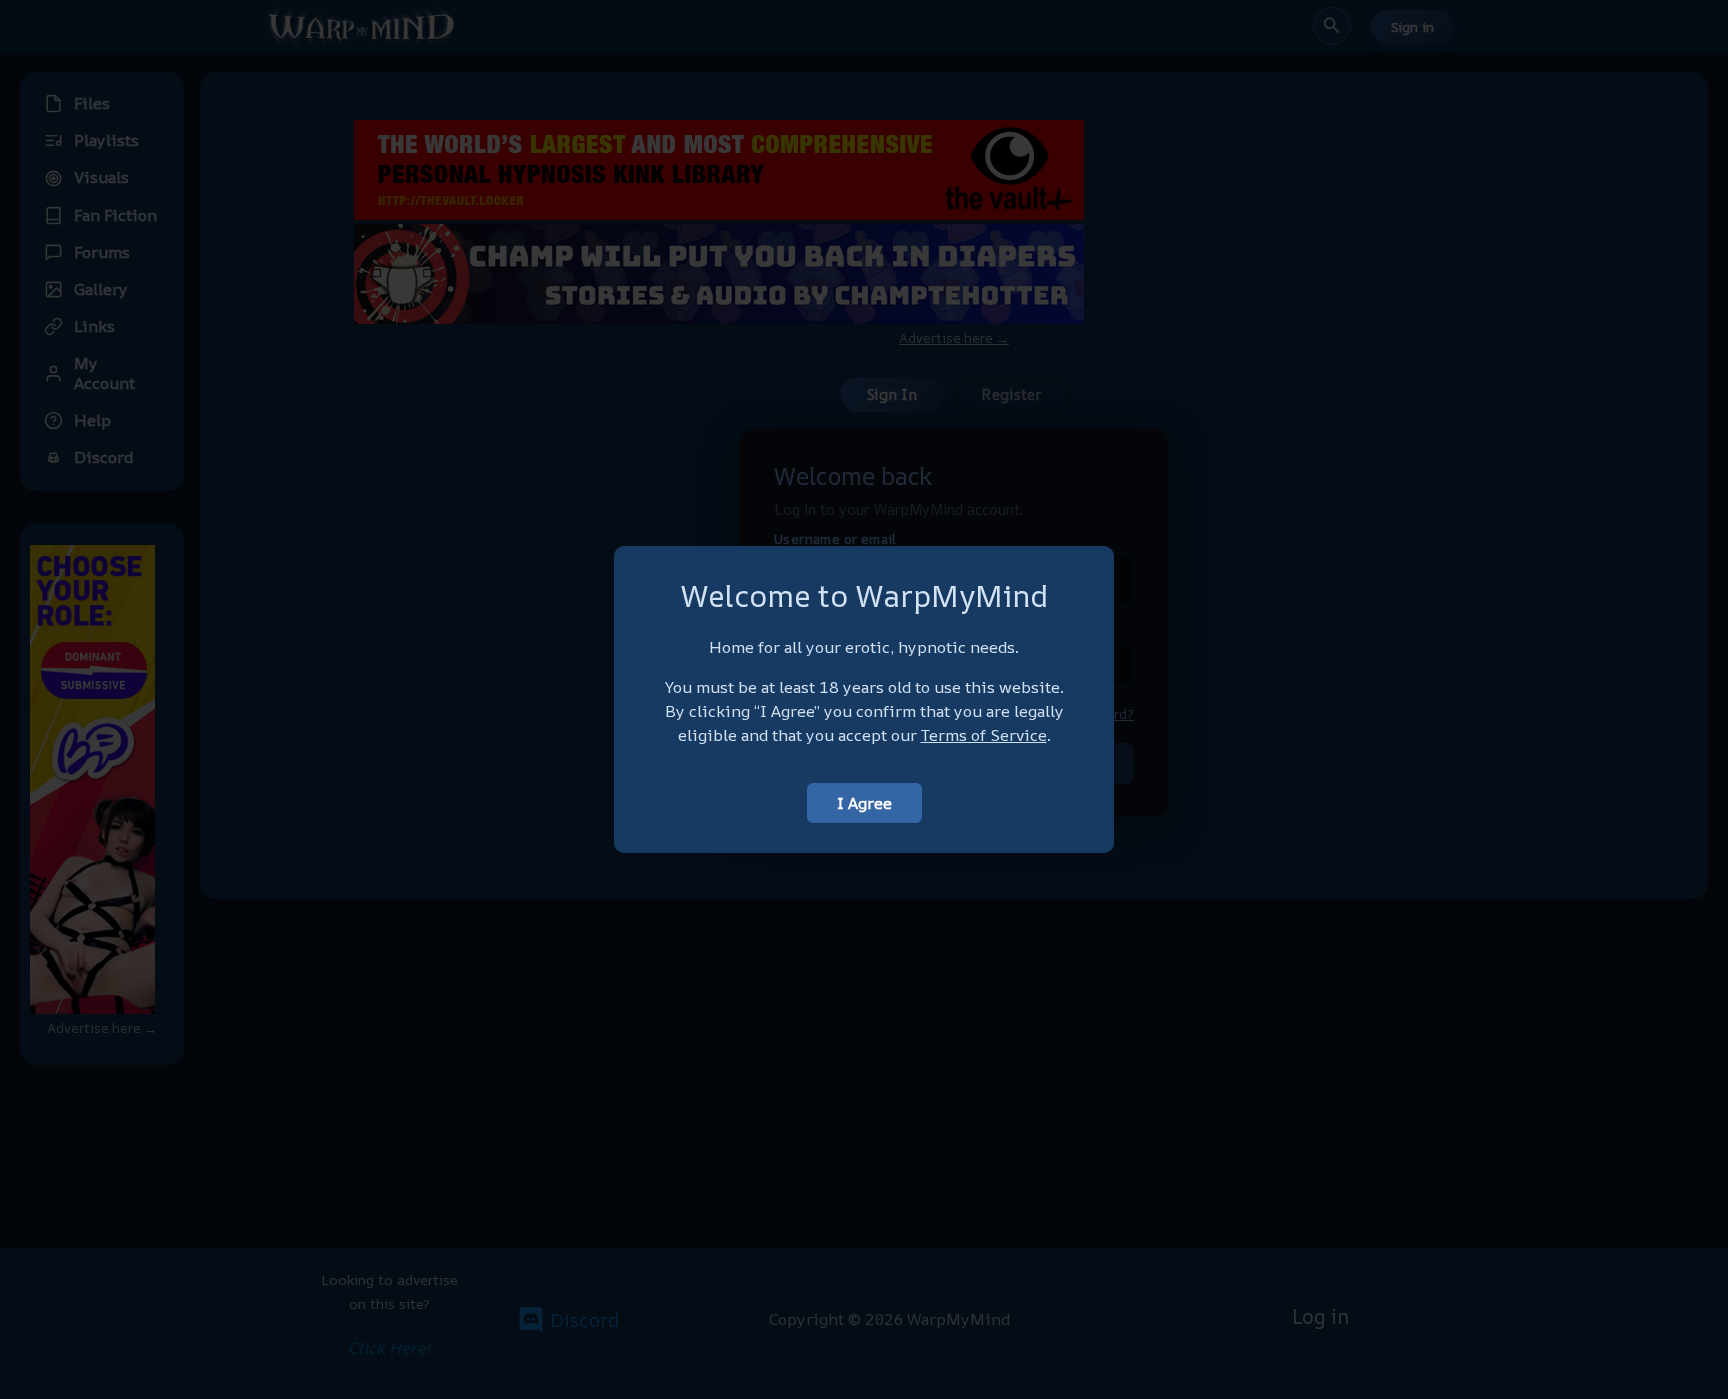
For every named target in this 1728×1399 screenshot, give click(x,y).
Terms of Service (984, 735)
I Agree (864, 803)
